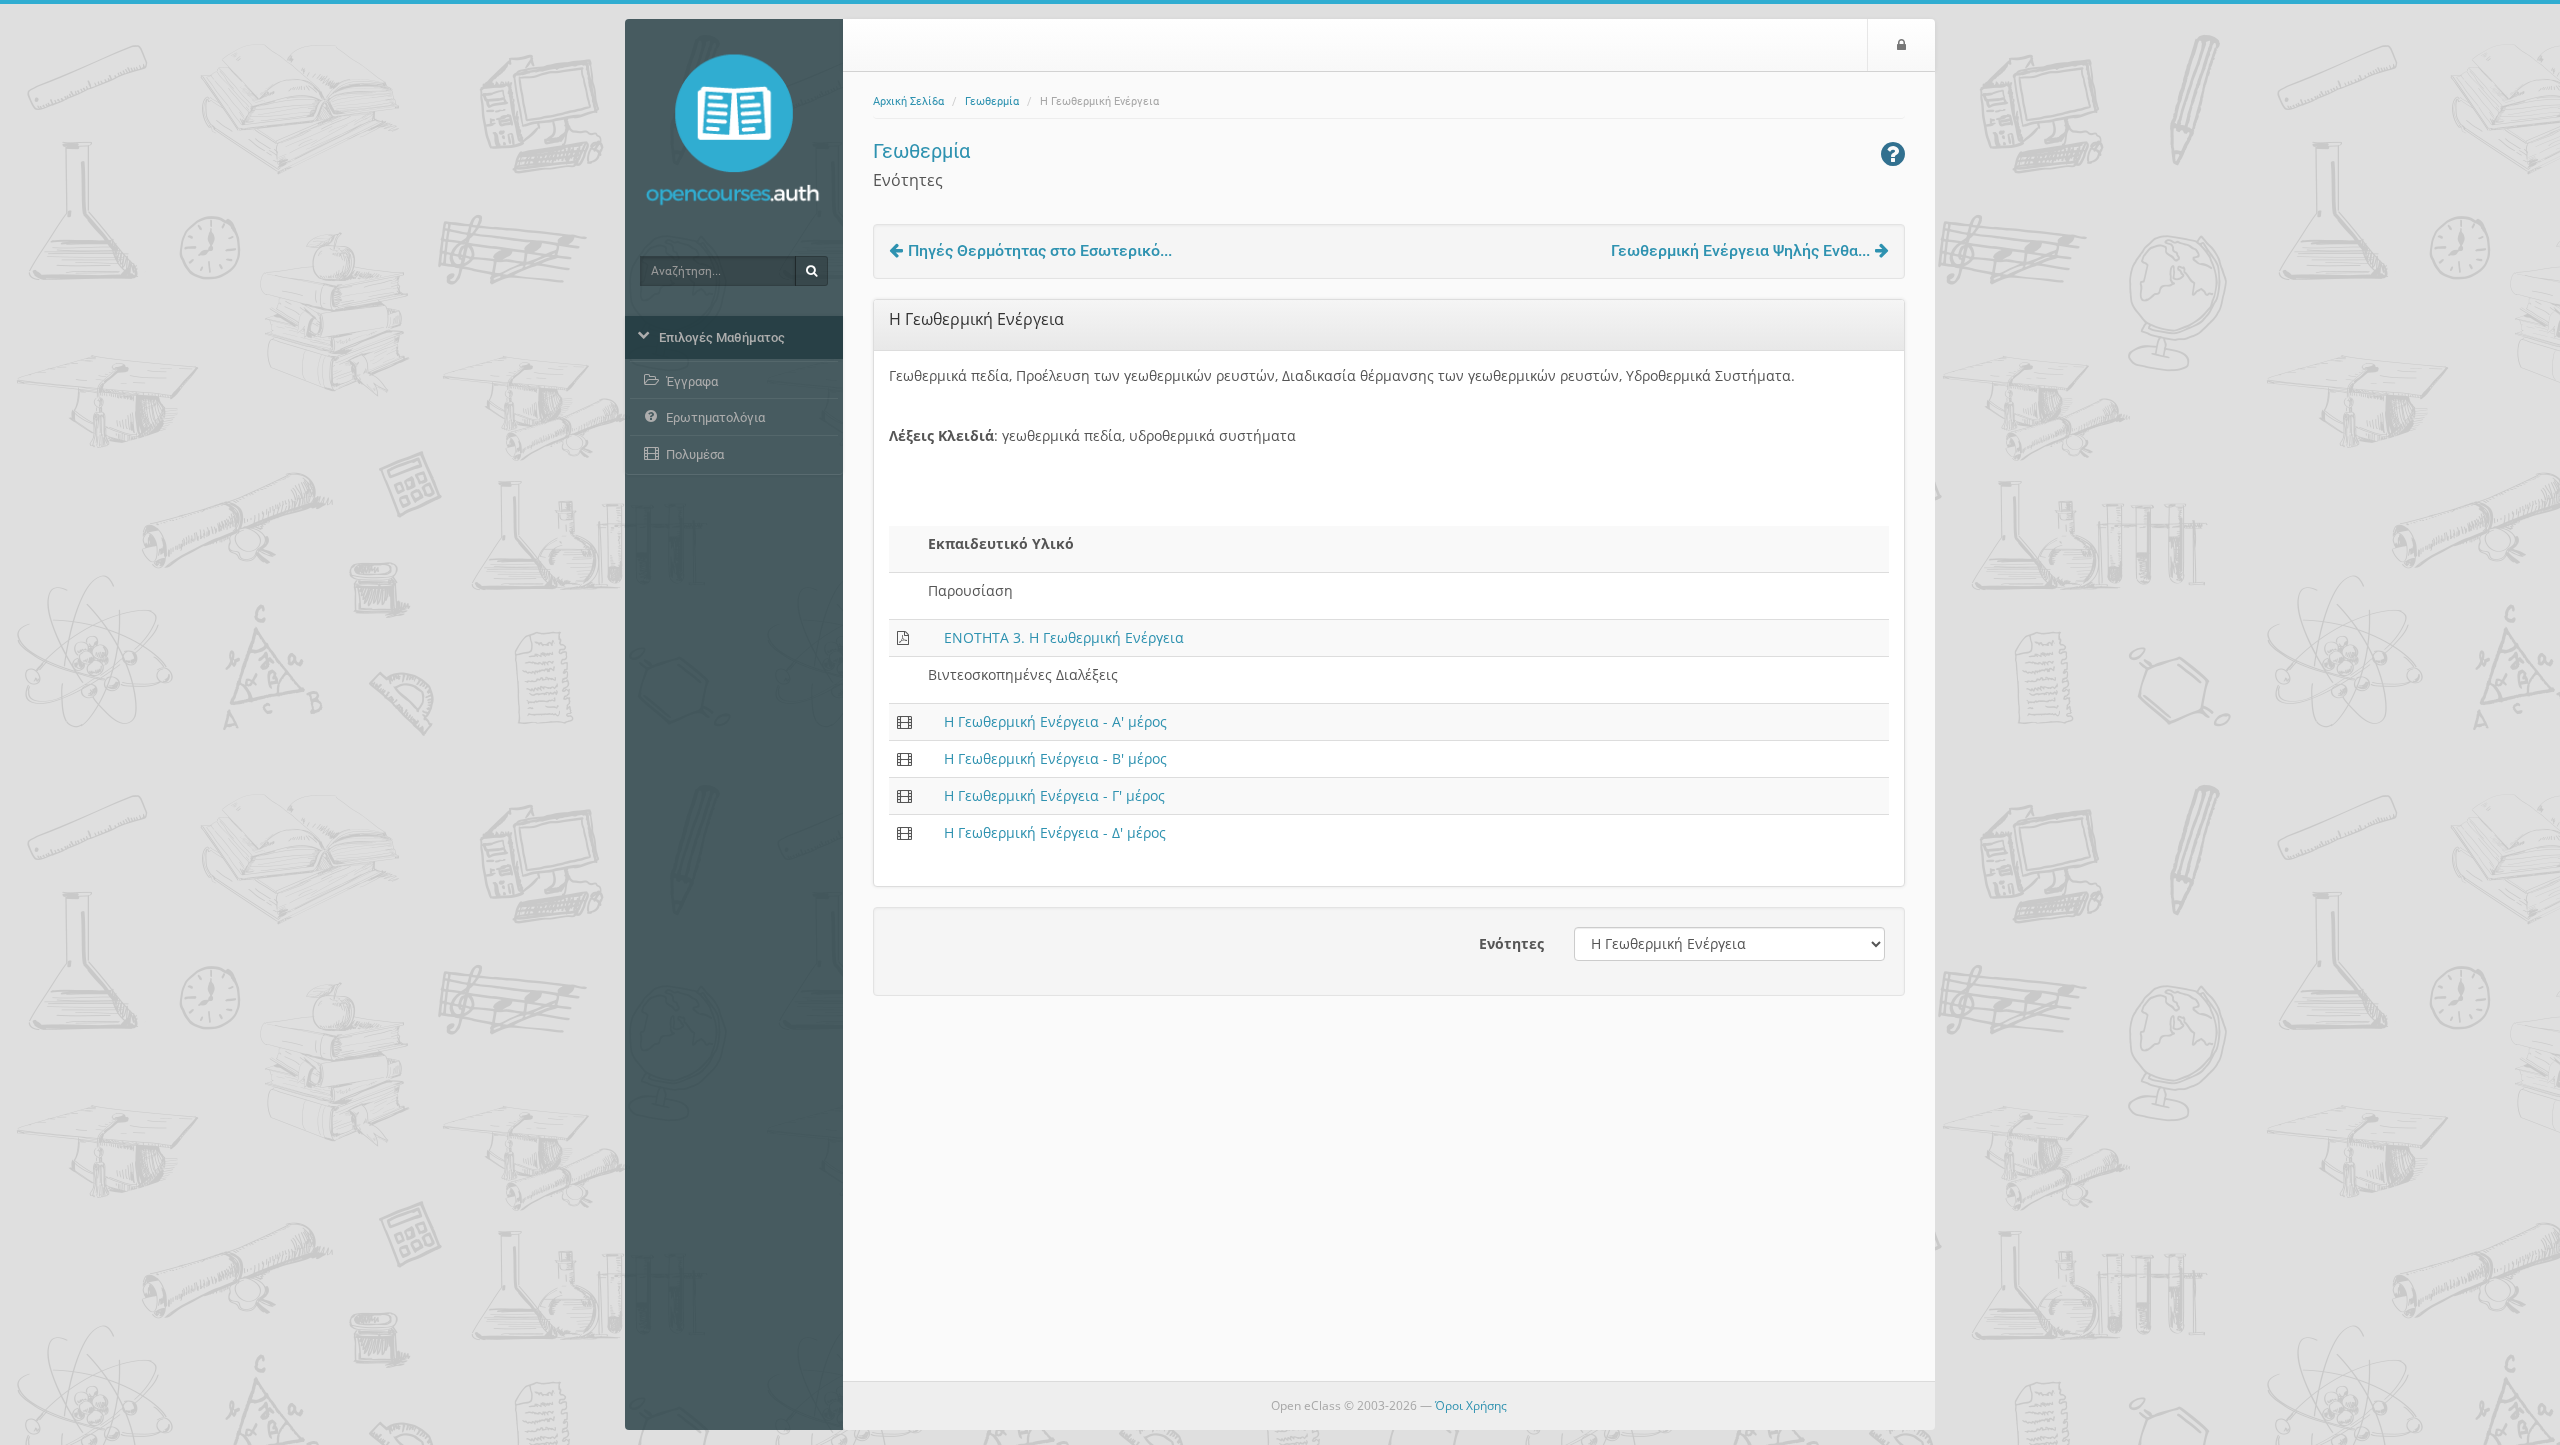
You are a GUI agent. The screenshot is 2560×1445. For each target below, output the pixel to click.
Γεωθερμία (992, 101)
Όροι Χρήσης (1471, 1405)
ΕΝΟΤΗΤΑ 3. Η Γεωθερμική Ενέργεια (1064, 637)
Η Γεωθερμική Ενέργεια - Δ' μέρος (1055, 832)
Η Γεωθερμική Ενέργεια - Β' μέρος (1055, 758)
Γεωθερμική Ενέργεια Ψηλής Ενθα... (1740, 250)
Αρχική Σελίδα (908, 101)
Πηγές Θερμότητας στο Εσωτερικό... (1040, 250)
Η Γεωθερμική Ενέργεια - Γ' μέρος (1054, 795)
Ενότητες (1511, 943)
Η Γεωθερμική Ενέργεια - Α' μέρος (1055, 721)
